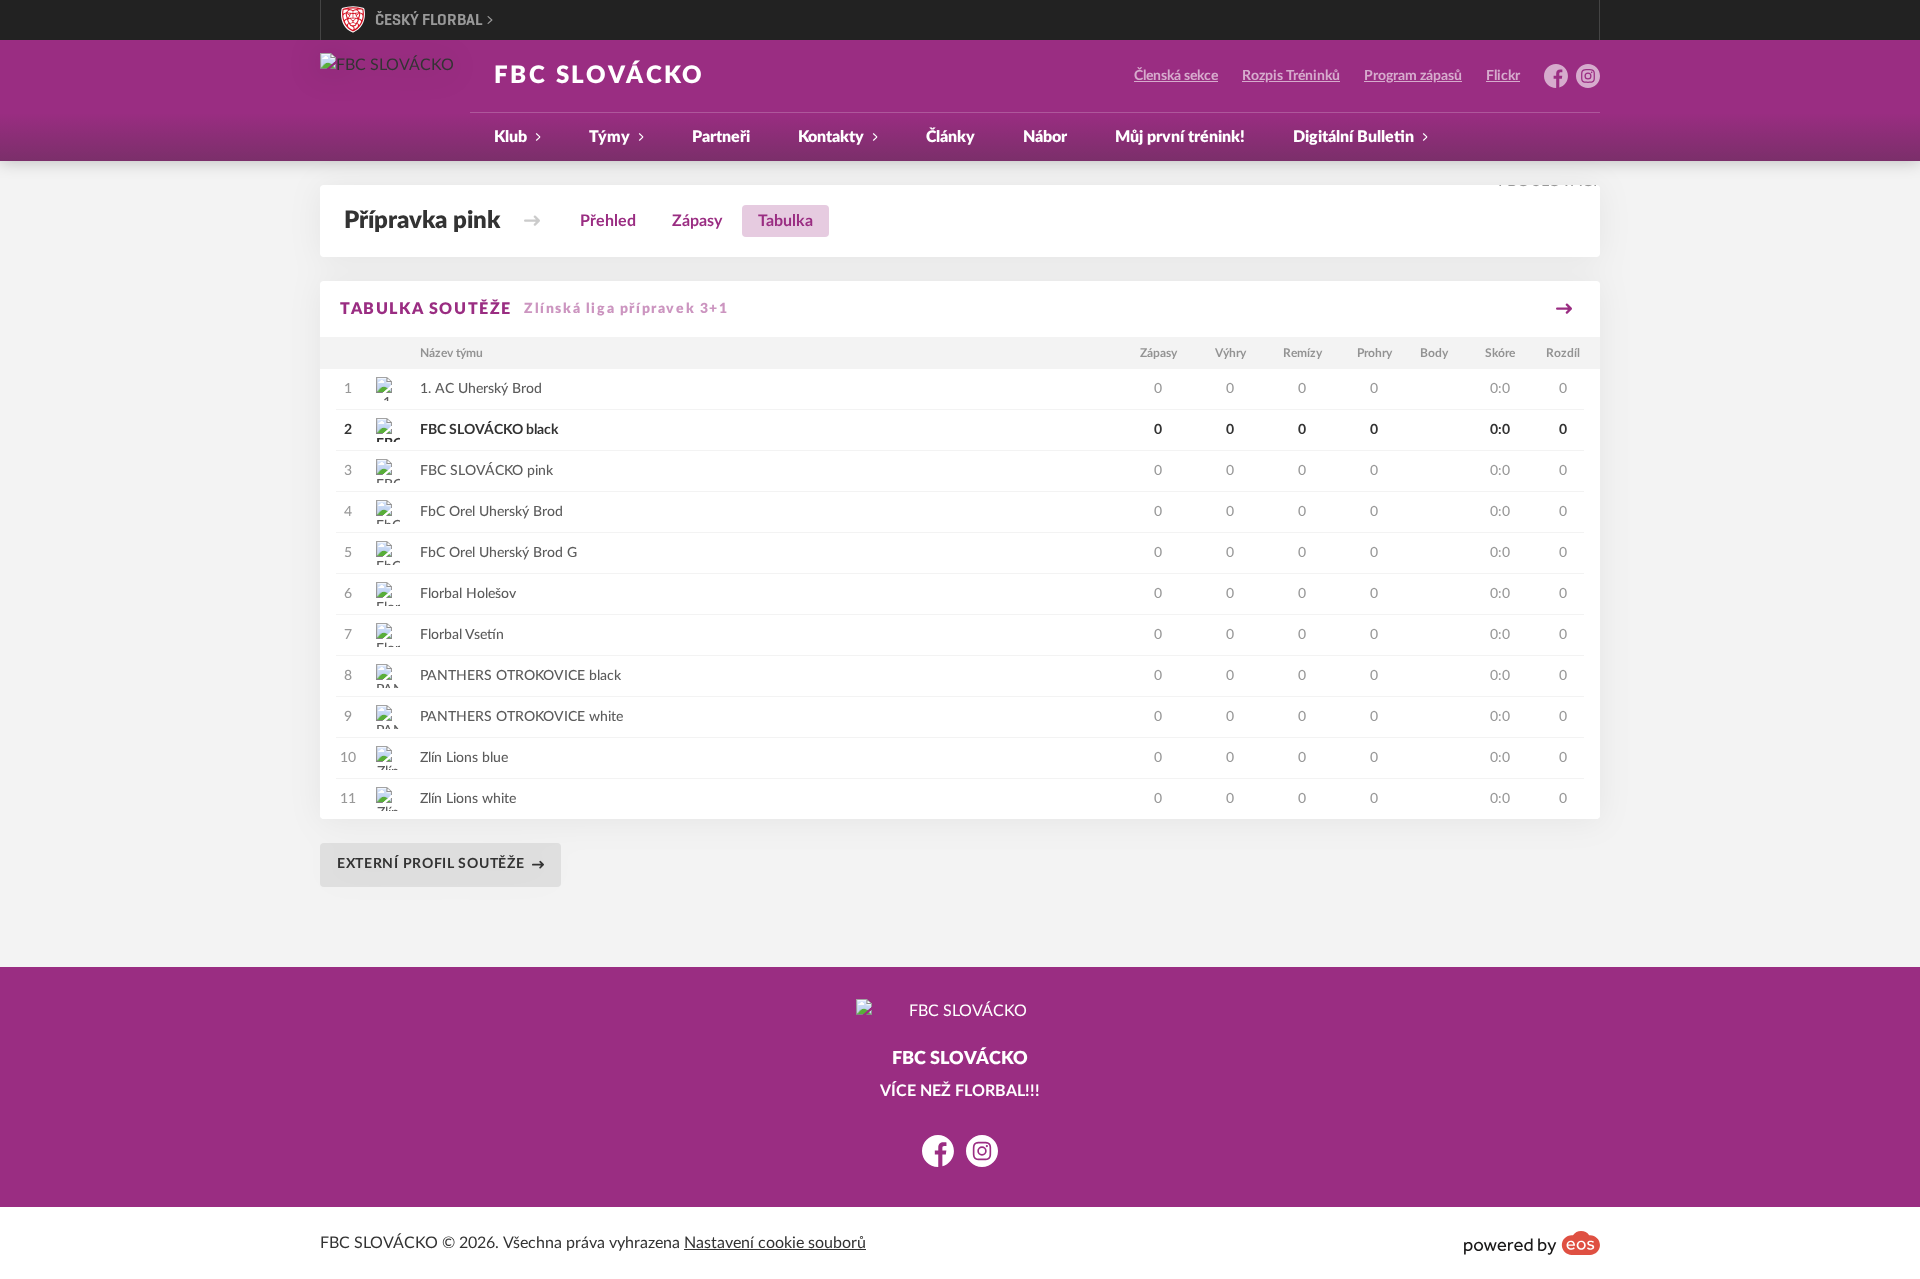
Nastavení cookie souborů (775, 1243)
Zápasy (697, 221)
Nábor (1045, 137)
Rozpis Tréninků (1291, 76)
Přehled (608, 221)
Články (950, 137)
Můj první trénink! (1180, 137)
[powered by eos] (1532, 1243)
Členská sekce (1176, 76)
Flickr (1503, 76)
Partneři (721, 137)
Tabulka (785, 221)
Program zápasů (1413, 76)
